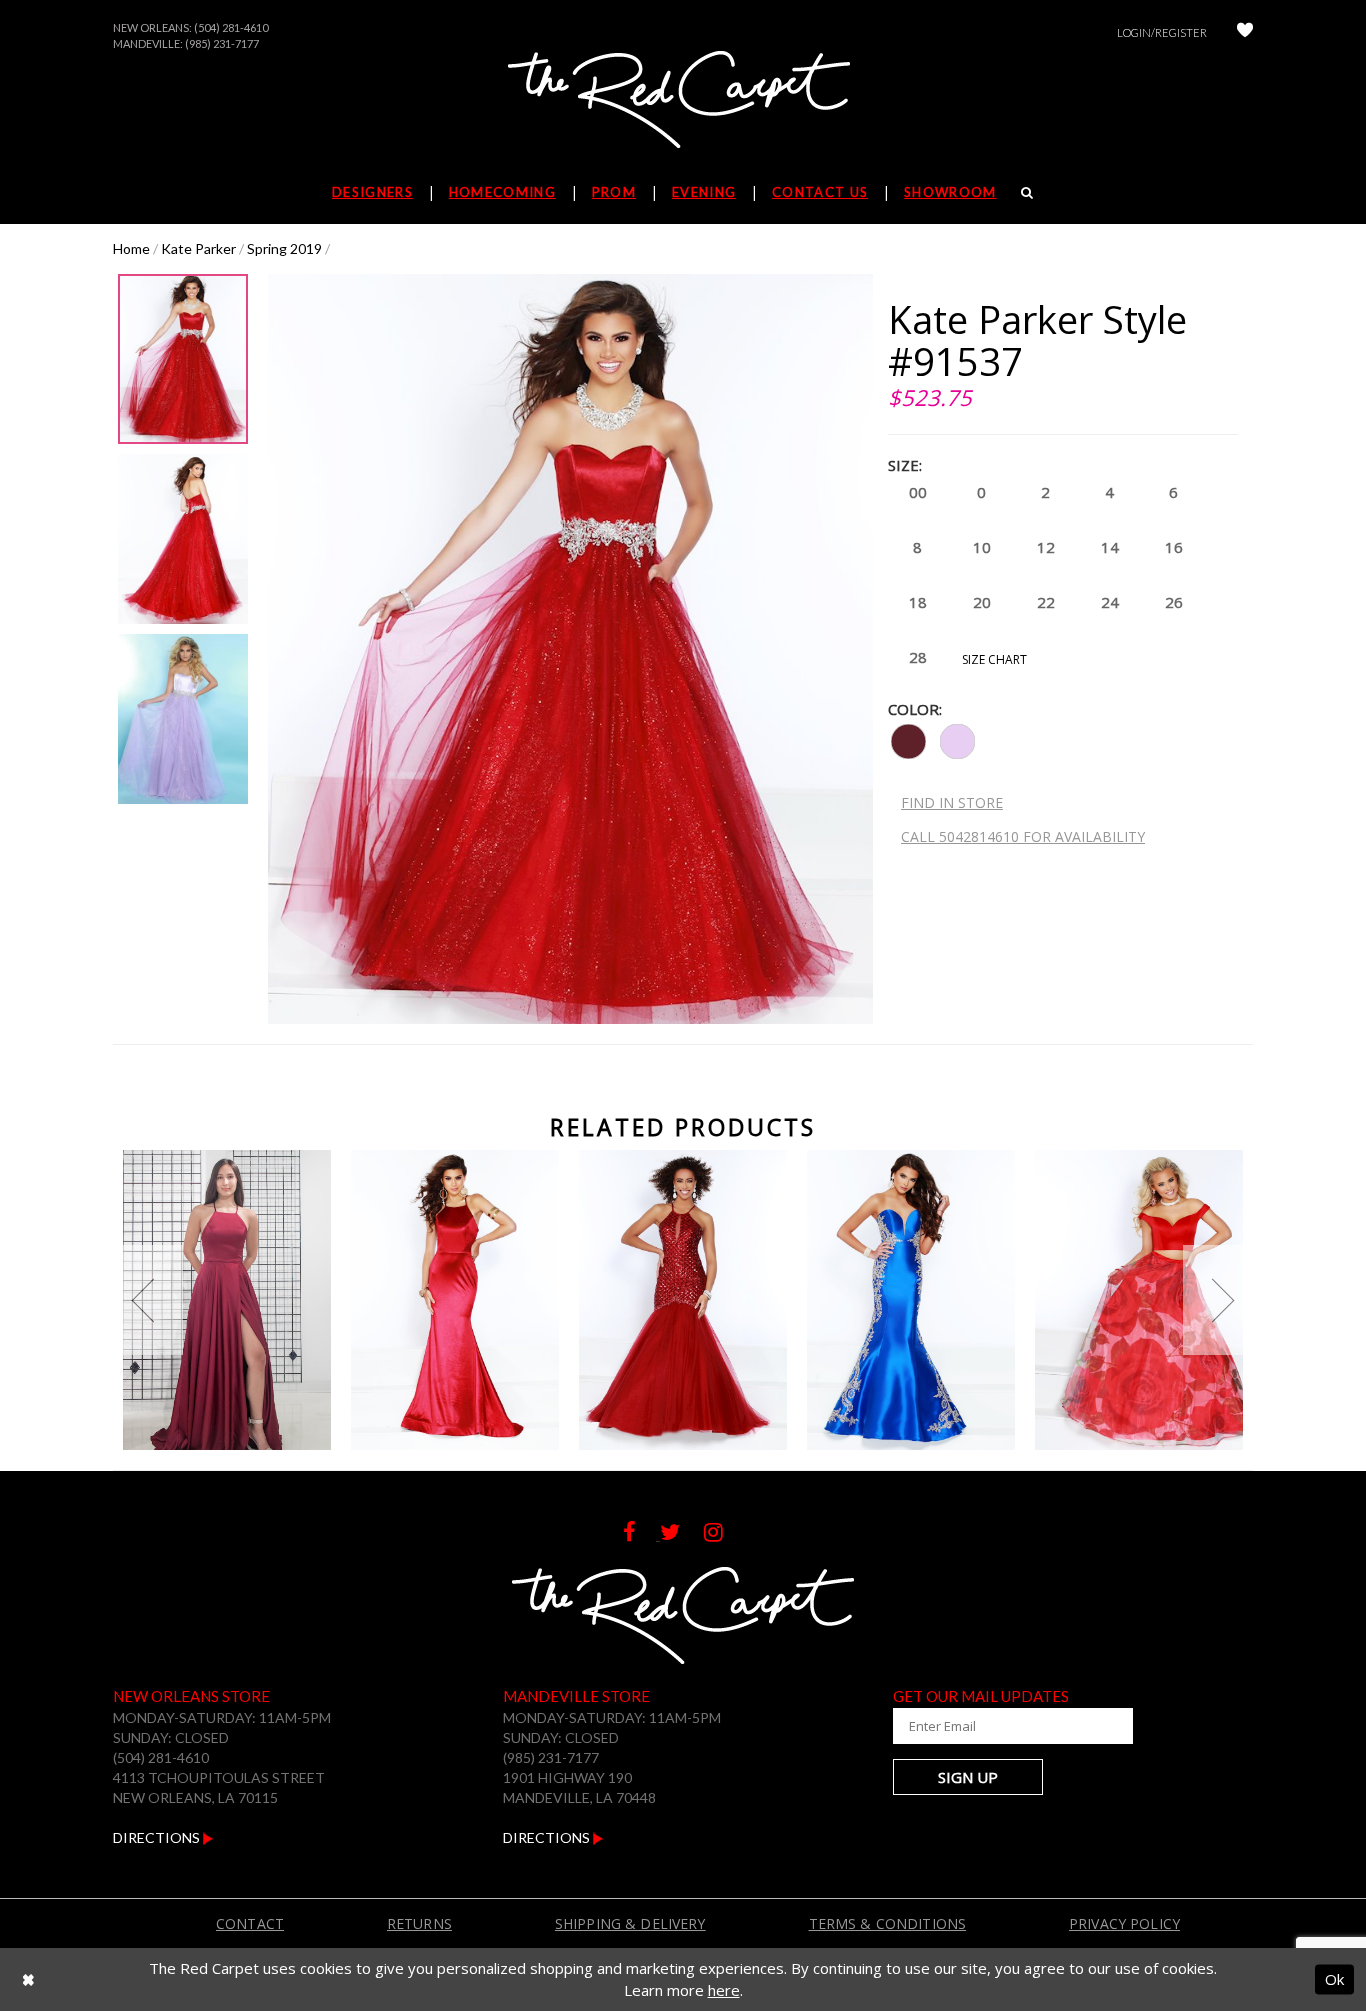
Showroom (950, 192)
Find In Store (952, 802)
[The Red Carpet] (683, 101)
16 (1174, 547)
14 (1110, 547)
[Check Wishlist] (1245, 32)
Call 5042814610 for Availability (1023, 836)
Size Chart (994, 659)
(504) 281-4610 (231, 27)
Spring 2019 (284, 248)
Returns (419, 1923)
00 (918, 492)
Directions (158, 1837)
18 (918, 602)
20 (982, 602)
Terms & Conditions (888, 1923)
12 (1046, 547)
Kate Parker (198, 248)
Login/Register (1162, 32)
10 (982, 547)
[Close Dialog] (28, 1979)
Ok (1334, 1979)
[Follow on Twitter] (682, 1534)
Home (131, 248)
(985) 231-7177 (222, 43)
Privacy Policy (1124, 1923)
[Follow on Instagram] (723, 1534)
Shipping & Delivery (630, 1923)
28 (918, 657)
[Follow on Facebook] (641, 1534)
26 (1174, 602)
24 (1110, 602)
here (724, 1990)
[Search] (1027, 192)
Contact (250, 1923)
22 (1046, 602)
